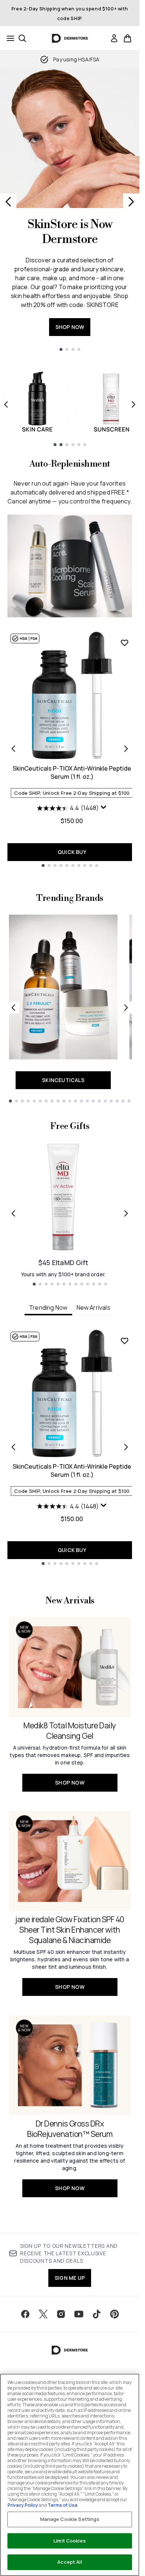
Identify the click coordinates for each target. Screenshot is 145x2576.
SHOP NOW (70, 327)
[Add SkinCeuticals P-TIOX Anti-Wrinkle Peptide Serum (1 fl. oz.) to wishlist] (125, 643)
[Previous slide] (8, 202)
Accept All (70, 2562)
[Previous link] (13, 1008)
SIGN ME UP (70, 2278)
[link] (114, 38)
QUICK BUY (72, 852)
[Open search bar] (22, 38)
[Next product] (126, 749)
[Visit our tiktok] (97, 2314)
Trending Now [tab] (48, 1308)
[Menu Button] (8, 38)
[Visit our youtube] (79, 2314)
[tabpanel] (70, 1447)
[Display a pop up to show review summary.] (104, 807)
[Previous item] (6, 404)
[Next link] (126, 1008)
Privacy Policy (23, 2505)
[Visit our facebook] (25, 2314)
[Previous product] (13, 749)
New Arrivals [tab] (94, 1308)
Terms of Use (62, 2505)
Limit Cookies (70, 2541)
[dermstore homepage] (70, 38)
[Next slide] (131, 202)
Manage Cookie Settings (70, 2519)
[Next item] (133, 404)
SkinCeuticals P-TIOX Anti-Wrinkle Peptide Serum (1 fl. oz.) (72, 772)
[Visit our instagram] (61, 2314)
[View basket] (128, 38)
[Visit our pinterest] (115, 2314)
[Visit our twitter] (43, 2314)
